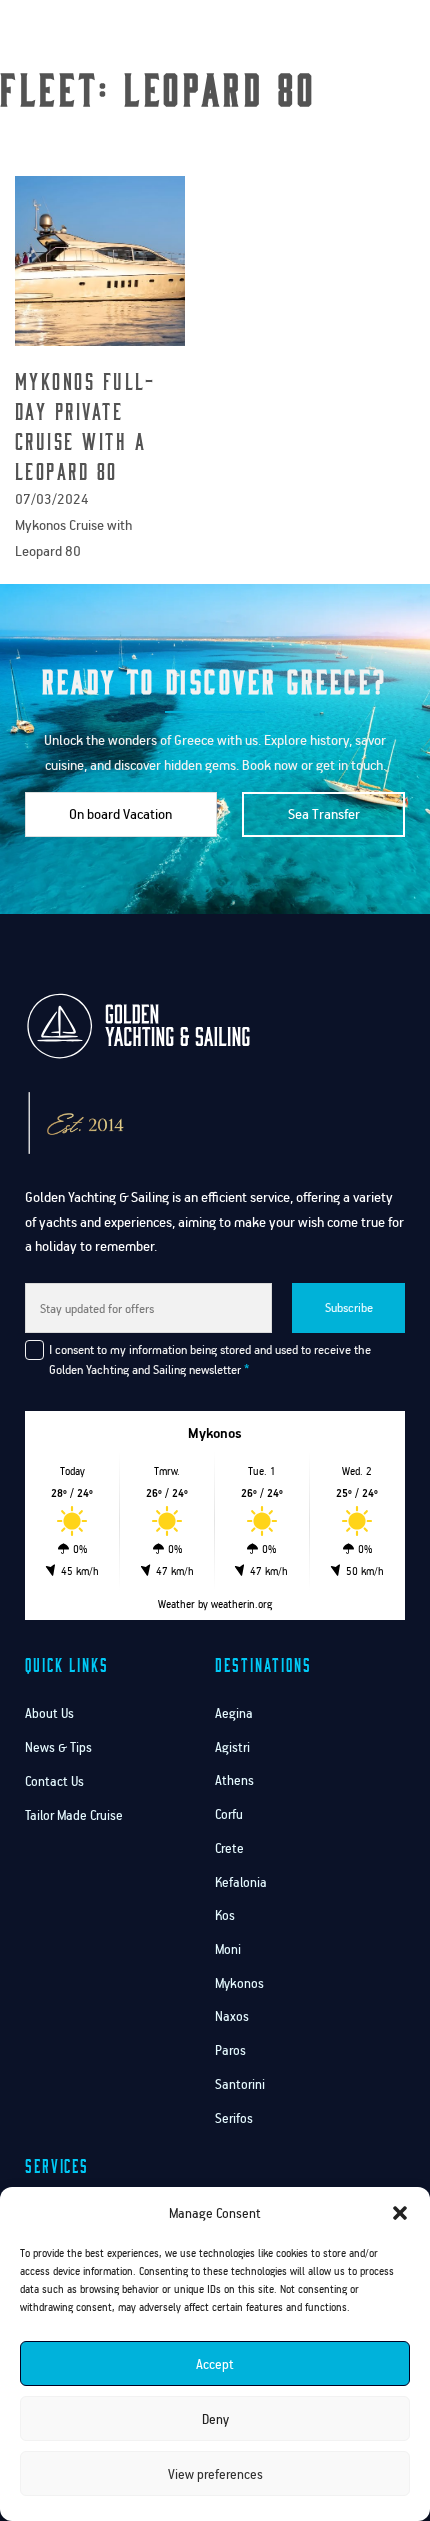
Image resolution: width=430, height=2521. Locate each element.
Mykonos (239, 1983)
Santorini (240, 2084)
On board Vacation (120, 813)
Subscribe (349, 1307)
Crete (229, 1848)
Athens (234, 1780)
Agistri (232, 1747)
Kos (225, 1915)
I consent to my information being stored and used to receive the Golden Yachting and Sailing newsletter (210, 1359)
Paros (230, 2050)
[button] (400, 2213)
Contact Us (54, 1781)
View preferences (215, 2474)
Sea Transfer (324, 813)
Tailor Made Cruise (74, 1815)
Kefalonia (241, 1882)
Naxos (232, 2016)
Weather (176, 1604)
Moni (228, 1949)
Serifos (234, 2118)
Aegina (234, 1713)
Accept (215, 2364)
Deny (215, 2419)
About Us (49, 1713)
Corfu (229, 1814)
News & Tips (58, 1747)
